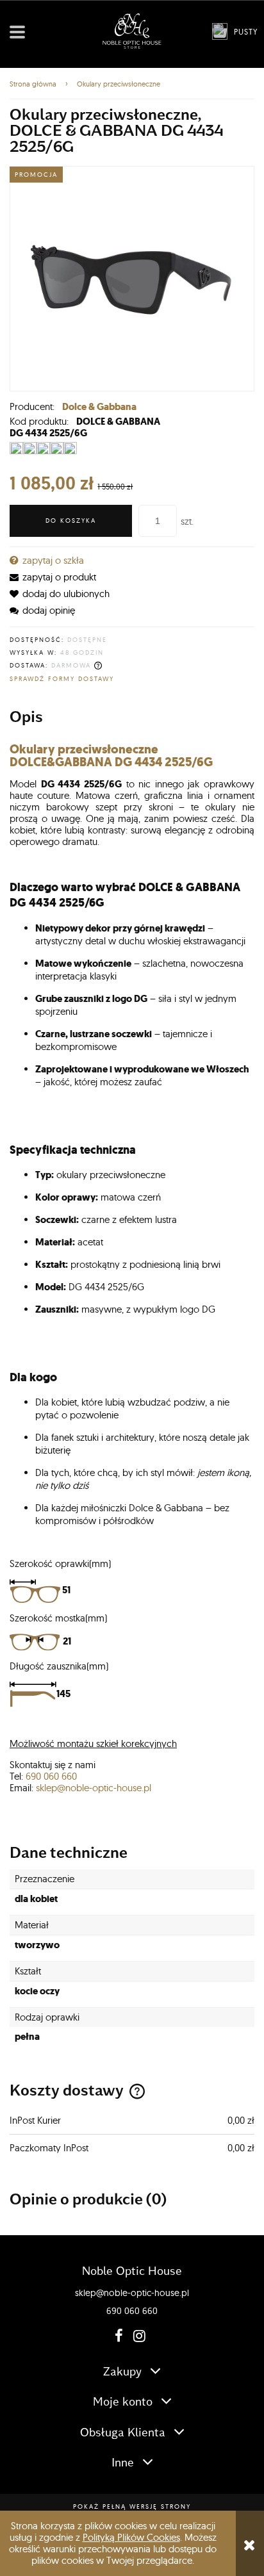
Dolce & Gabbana (99, 407)
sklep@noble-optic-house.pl (94, 1788)
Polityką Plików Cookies (131, 2537)
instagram (136, 2336)
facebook (118, 2336)
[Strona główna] (132, 31)
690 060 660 (51, 1776)
